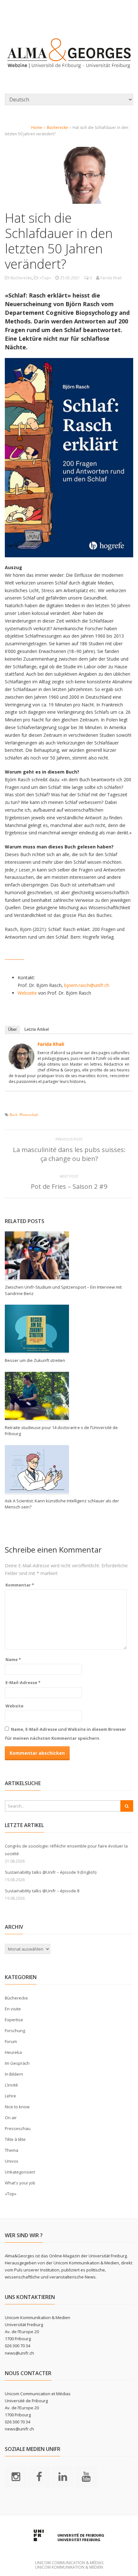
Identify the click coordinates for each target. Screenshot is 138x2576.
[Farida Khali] (22, 1065)
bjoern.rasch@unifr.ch (87, 985)
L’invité (11, 2085)
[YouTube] (86, 2476)
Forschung (15, 2031)
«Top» (45, 278)
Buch (13, 1114)
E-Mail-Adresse (23, 1682)
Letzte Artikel (37, 1029)
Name (13, 1659)
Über (12, 1029)
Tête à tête (15, 2139)
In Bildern (14, 2074)
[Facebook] (39, 2476)
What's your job (20, 2183)
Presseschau (18, 2128)
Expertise (14, 2020)
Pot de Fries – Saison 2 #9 (69, 1186)
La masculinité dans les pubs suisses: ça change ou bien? (69, 1154)
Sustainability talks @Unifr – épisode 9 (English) (51, 1872)
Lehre (10, 2096)
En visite (13, 2009)
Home (37, 127)
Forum (11, 2041)
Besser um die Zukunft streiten (35, 1360)
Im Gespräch (17, 2063)
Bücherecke (57, 127)
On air (11, 2118)
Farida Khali (51, 1044)
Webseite (27, 993)
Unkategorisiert (20, 2172)
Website (14, 1706)
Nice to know (17, 2107)
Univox (12, 2161)
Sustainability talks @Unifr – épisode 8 (42, 1891)
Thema (12, 2150)
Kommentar (20, 1585)
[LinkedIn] (63, 2476)
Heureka (13, 2052)
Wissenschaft (29, 1114)
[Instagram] (16, 2476)
